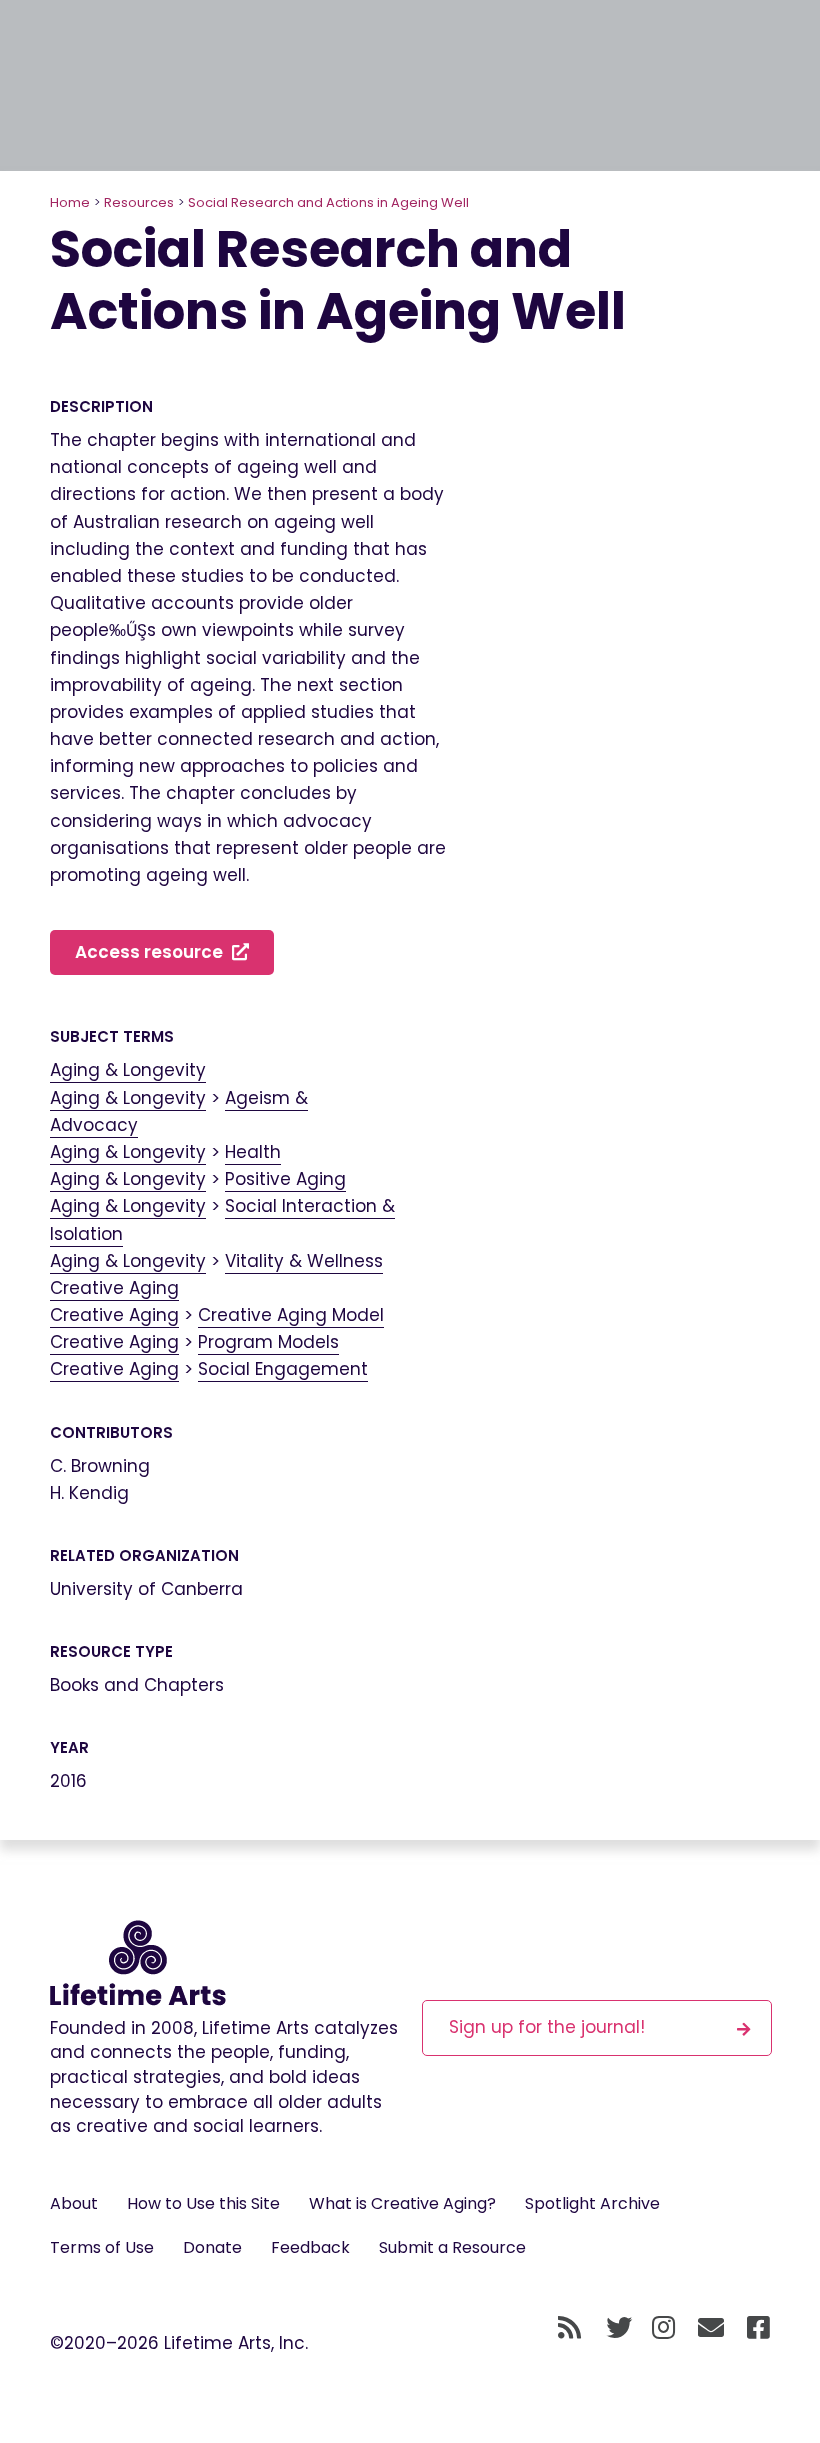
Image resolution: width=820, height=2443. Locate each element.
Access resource (151, 952)
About (74, 2203)
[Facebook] (758, 2328)
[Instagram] (663, 2328)
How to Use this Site (203, 2203)
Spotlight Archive (592, 2203)
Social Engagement (283, 1369)
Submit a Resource (452, 2247)
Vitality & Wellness (304, 1261)
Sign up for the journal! (547, 2027)
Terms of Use (102, 2247)
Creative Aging (114, 1288)
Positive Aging (285, 1179)
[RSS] (569, 2328)
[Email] (711, 2328)
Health (253, 1152)
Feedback (310, 2247)
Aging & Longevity (128, 1070)
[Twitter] (619, 2328)
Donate (212, 2247)
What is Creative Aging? (402, 2203)
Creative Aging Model (291, 1315)
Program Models (268, 1342)
